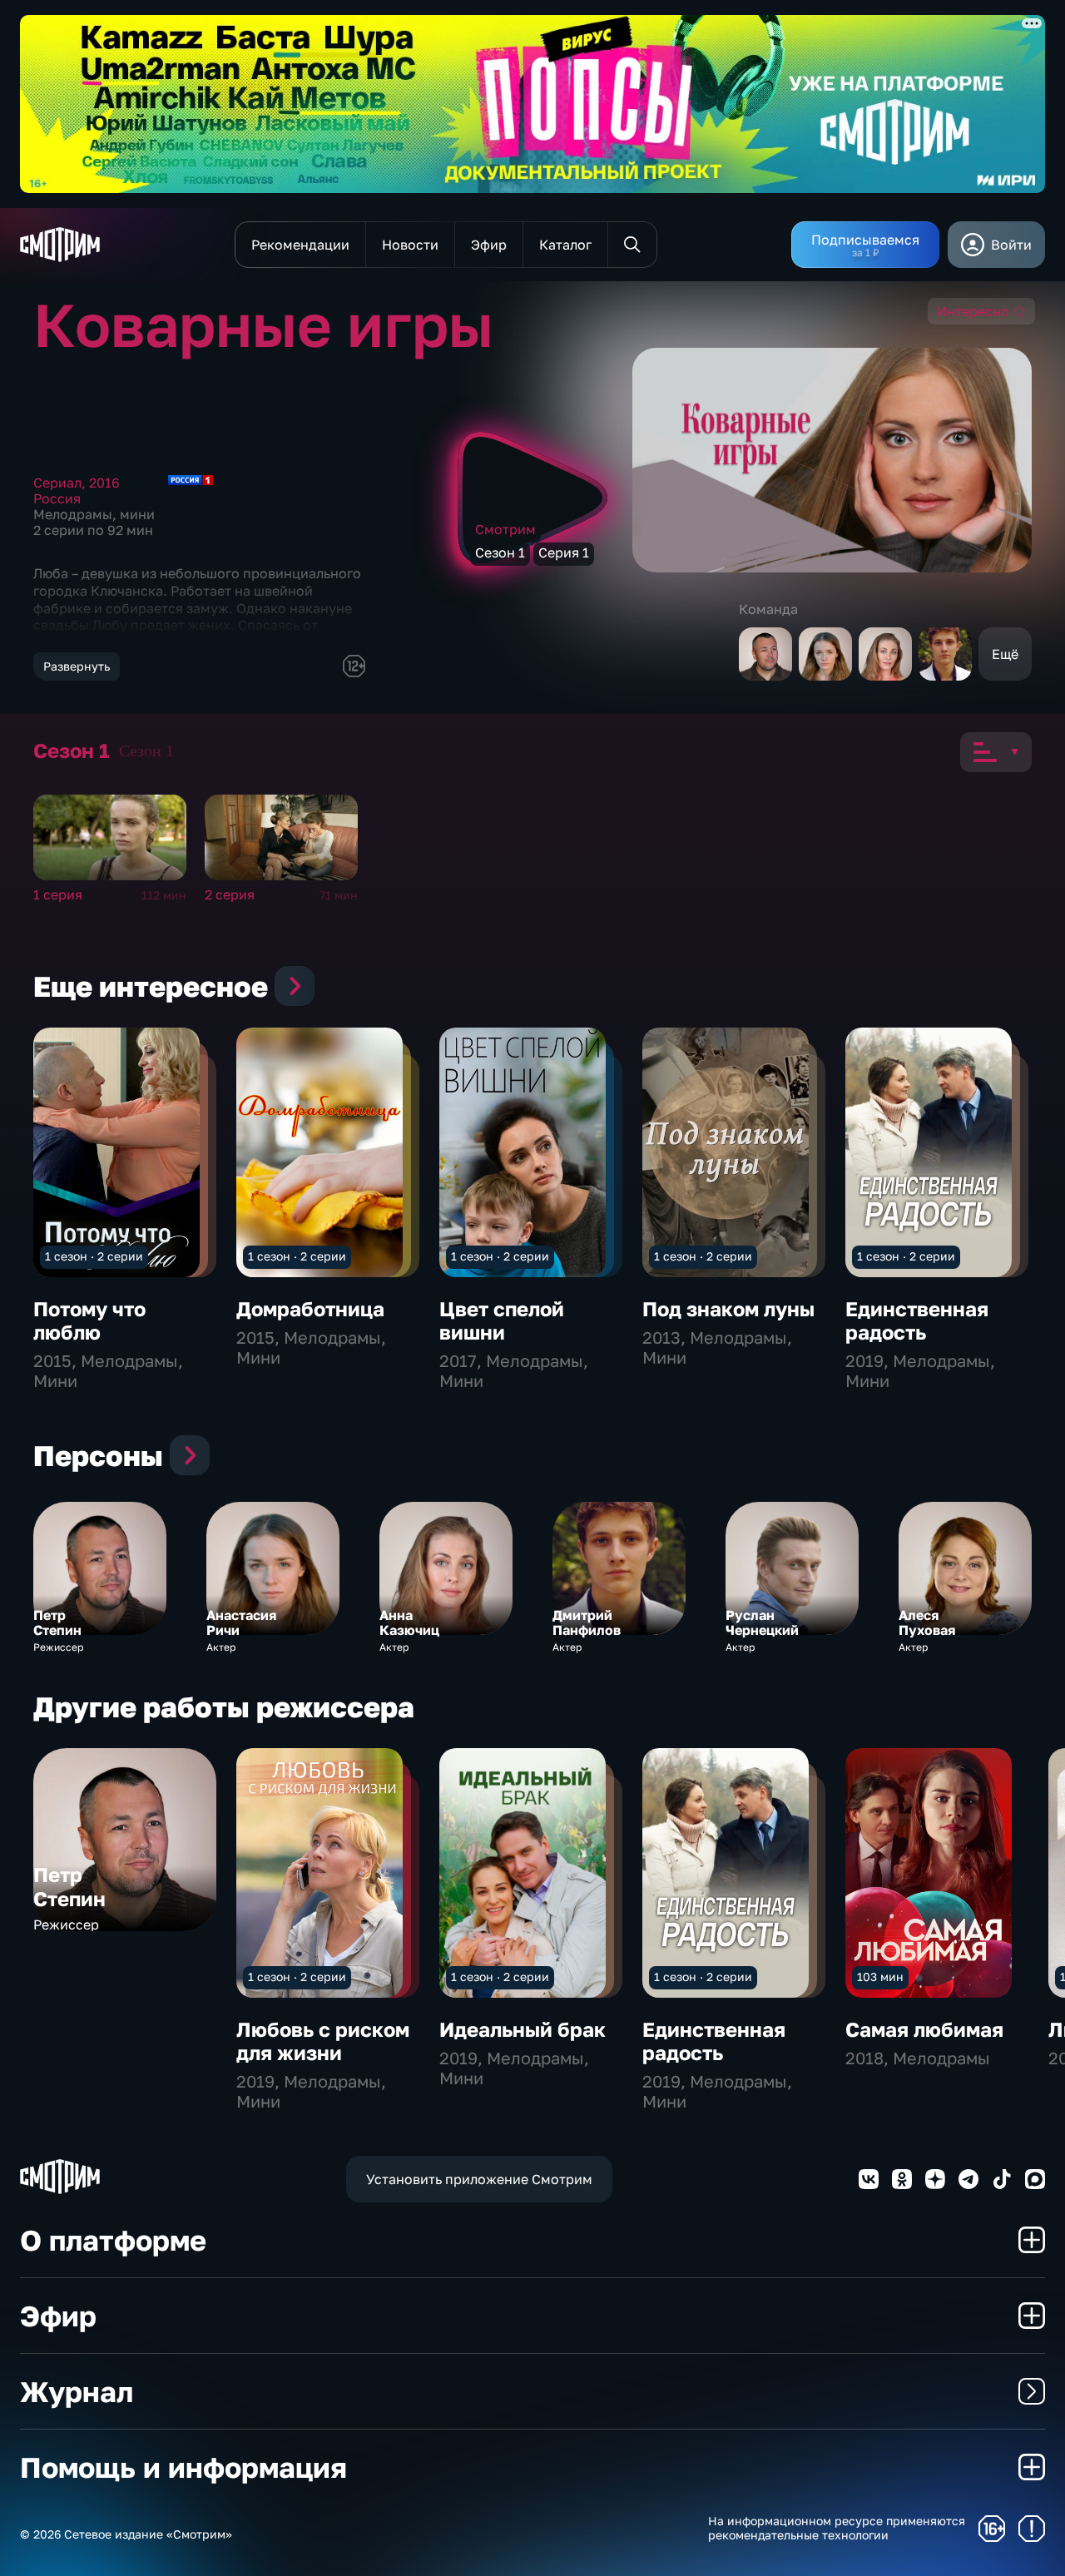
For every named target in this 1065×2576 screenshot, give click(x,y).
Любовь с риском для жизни (323, 2041)
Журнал (77, 2391)
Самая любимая (924, 2029)
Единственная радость (917, 1320)
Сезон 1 (146, 751)
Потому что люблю (89, 1320)
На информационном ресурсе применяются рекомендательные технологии (837, 2528)
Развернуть (77, 666)
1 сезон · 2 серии (94, 1256)
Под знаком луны (728, 1308)
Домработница (310, 1308)
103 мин (880, 1977)
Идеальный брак (523, 2029)
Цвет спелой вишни (502, 1320)
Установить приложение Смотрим (479, 2179)
